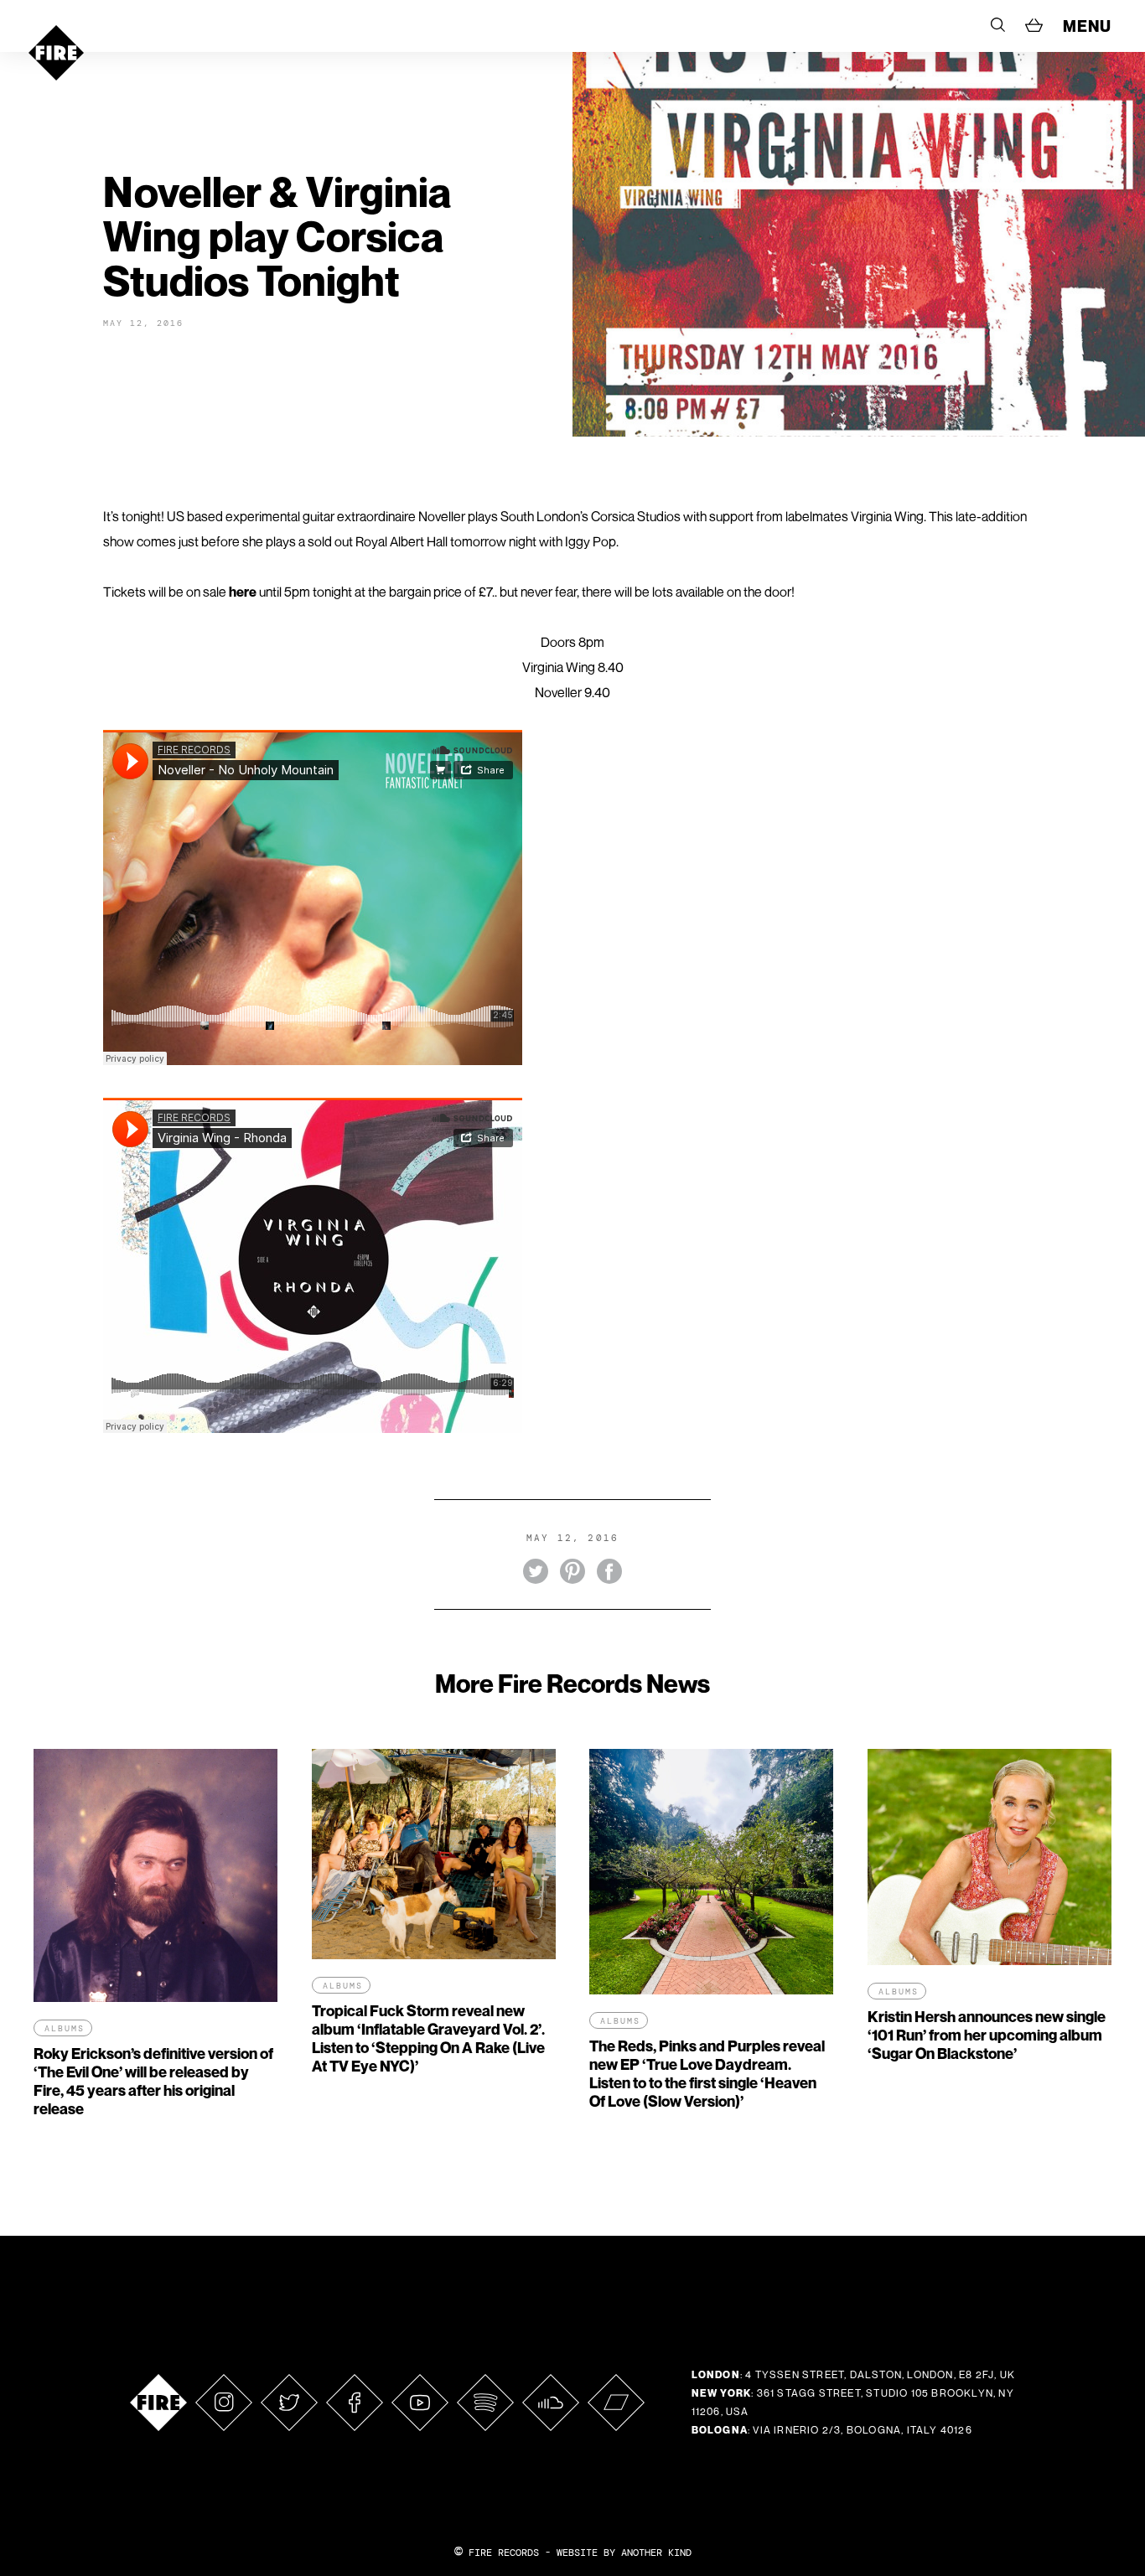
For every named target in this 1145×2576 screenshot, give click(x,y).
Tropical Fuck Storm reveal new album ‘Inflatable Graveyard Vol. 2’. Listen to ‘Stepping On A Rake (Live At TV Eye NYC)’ (428, 2038)
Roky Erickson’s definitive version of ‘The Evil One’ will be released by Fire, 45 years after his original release (153, 2081)
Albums (65, 2028)
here (243, 592)
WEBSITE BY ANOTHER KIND (624, 2553)
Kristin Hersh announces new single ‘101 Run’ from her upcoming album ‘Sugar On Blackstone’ (987, 2035)
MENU (1087, 26)
